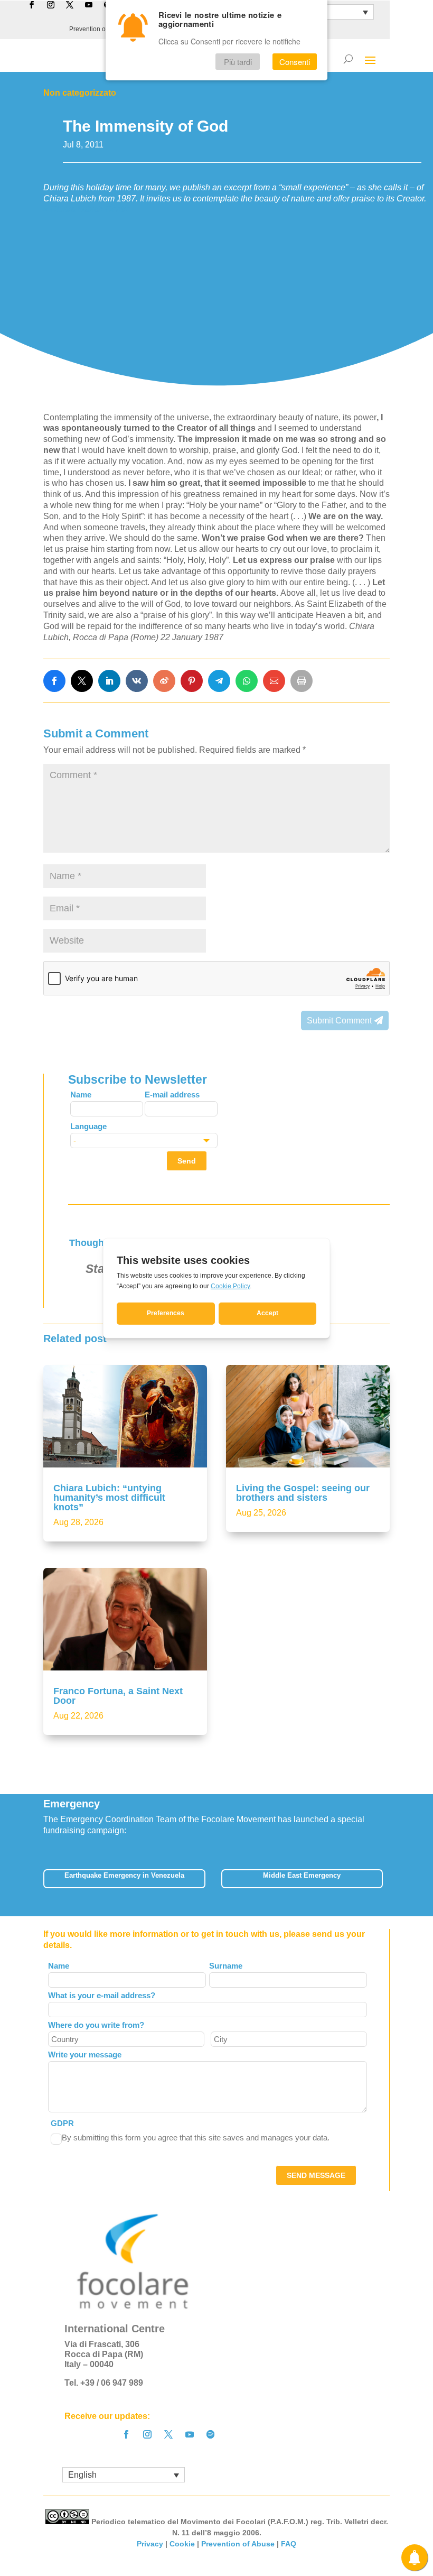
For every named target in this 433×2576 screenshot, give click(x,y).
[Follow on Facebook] (126, 2434)
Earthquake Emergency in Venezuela (124, 1875)
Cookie (182, 2544)
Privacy (150, 2544)
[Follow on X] (168, 2434)
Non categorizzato (80, 93)
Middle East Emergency (302, 1875)
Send (187, 1161)
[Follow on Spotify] (211, 2434)
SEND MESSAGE (316, 2175)
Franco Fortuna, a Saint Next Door (118, 1696)
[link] (54, 681)
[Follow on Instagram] (147, 2434)
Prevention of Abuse (98, 29)
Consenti (295, 62)
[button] (390, 1882)
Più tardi (238, 62)
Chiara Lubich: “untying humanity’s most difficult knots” (109, 1498)
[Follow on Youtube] (190, 2434)
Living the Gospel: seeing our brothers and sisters (303, 1493)
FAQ (289, 2544)
